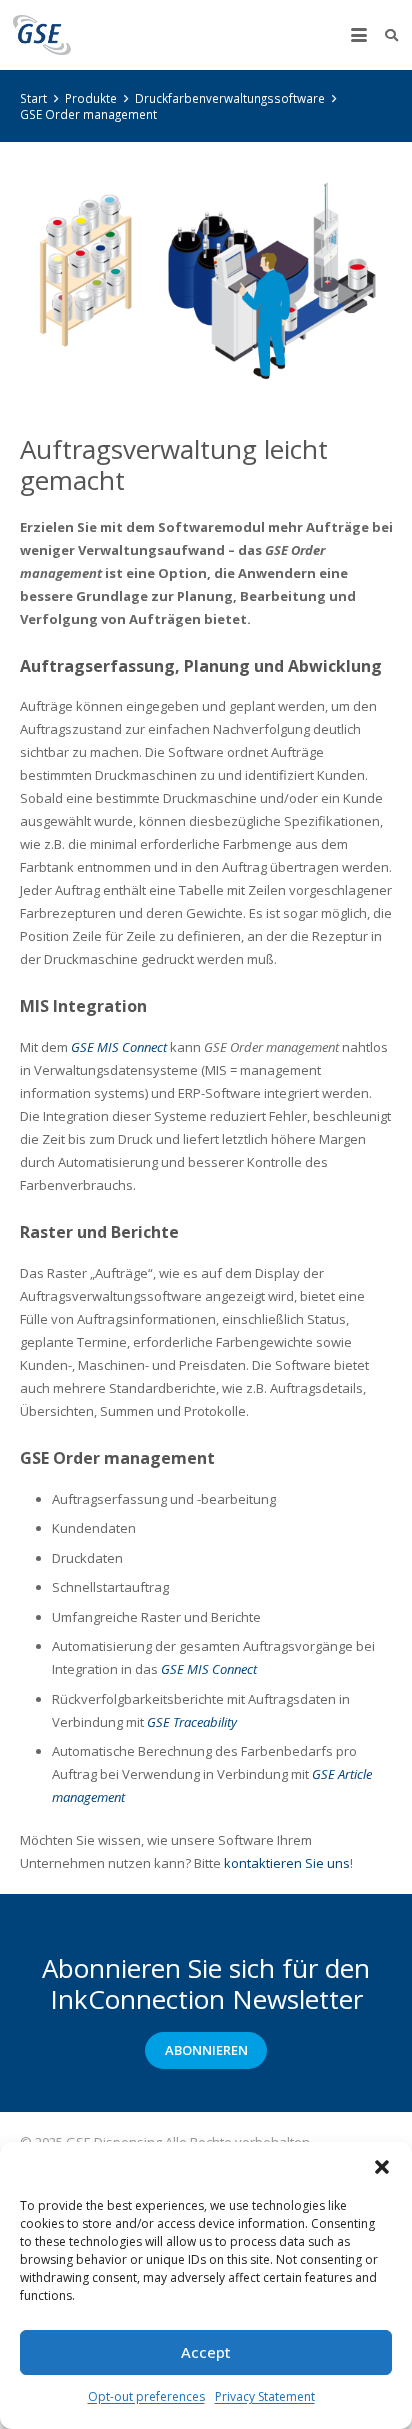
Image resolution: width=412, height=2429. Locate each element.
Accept (206, 2352)
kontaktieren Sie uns (287, 1863)
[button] (382, 2167)
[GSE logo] (42, 35)
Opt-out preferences (146, 2396)
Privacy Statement (265, 2396)
